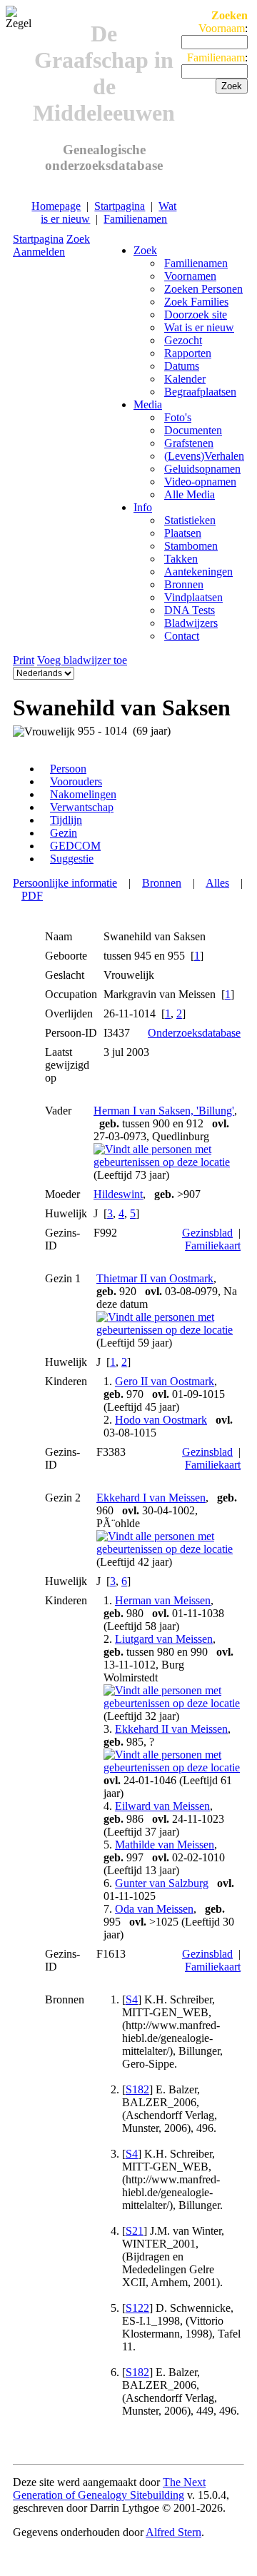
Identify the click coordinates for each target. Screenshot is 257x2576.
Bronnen (162, 883)
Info (143, 507)
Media (148, 404)
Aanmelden (39, 252)
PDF (32, 896)
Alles (217, 883)
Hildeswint (118, 1194)
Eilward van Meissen (162, 1806)
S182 (137, 2089)
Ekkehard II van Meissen (171, 1729)
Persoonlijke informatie (65, 883)
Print (24, 660)
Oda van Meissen (154, 1909)
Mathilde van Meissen (165, 1845)
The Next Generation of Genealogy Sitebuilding (109, 2489)
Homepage (56, 206)
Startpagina (120, 206)
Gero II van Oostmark (165, 1381)
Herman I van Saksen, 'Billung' (164, 1111)
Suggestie (72, 859)
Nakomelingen (83, 794)
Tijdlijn (66, 820)
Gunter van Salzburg (162, 1883)
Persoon (68, 769)
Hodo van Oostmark (161, 1420)
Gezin (64, 833)
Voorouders (76, 781)
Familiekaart (213, 1246)
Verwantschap (82, 807)
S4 (132, 1999)
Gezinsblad (207, 1233)
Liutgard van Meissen (164, 1639)
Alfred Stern (173, 2532)
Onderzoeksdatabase (194, 1033)
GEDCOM (75, 846)
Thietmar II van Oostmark (155, 1278)
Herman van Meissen (163, 1600)
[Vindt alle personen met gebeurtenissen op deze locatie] (167, 1162)
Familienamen (135, 219)
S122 (137, 2308)
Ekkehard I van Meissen (151, 1498)
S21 (135, 2231)
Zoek (78, 239)
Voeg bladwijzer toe (82, 660)
